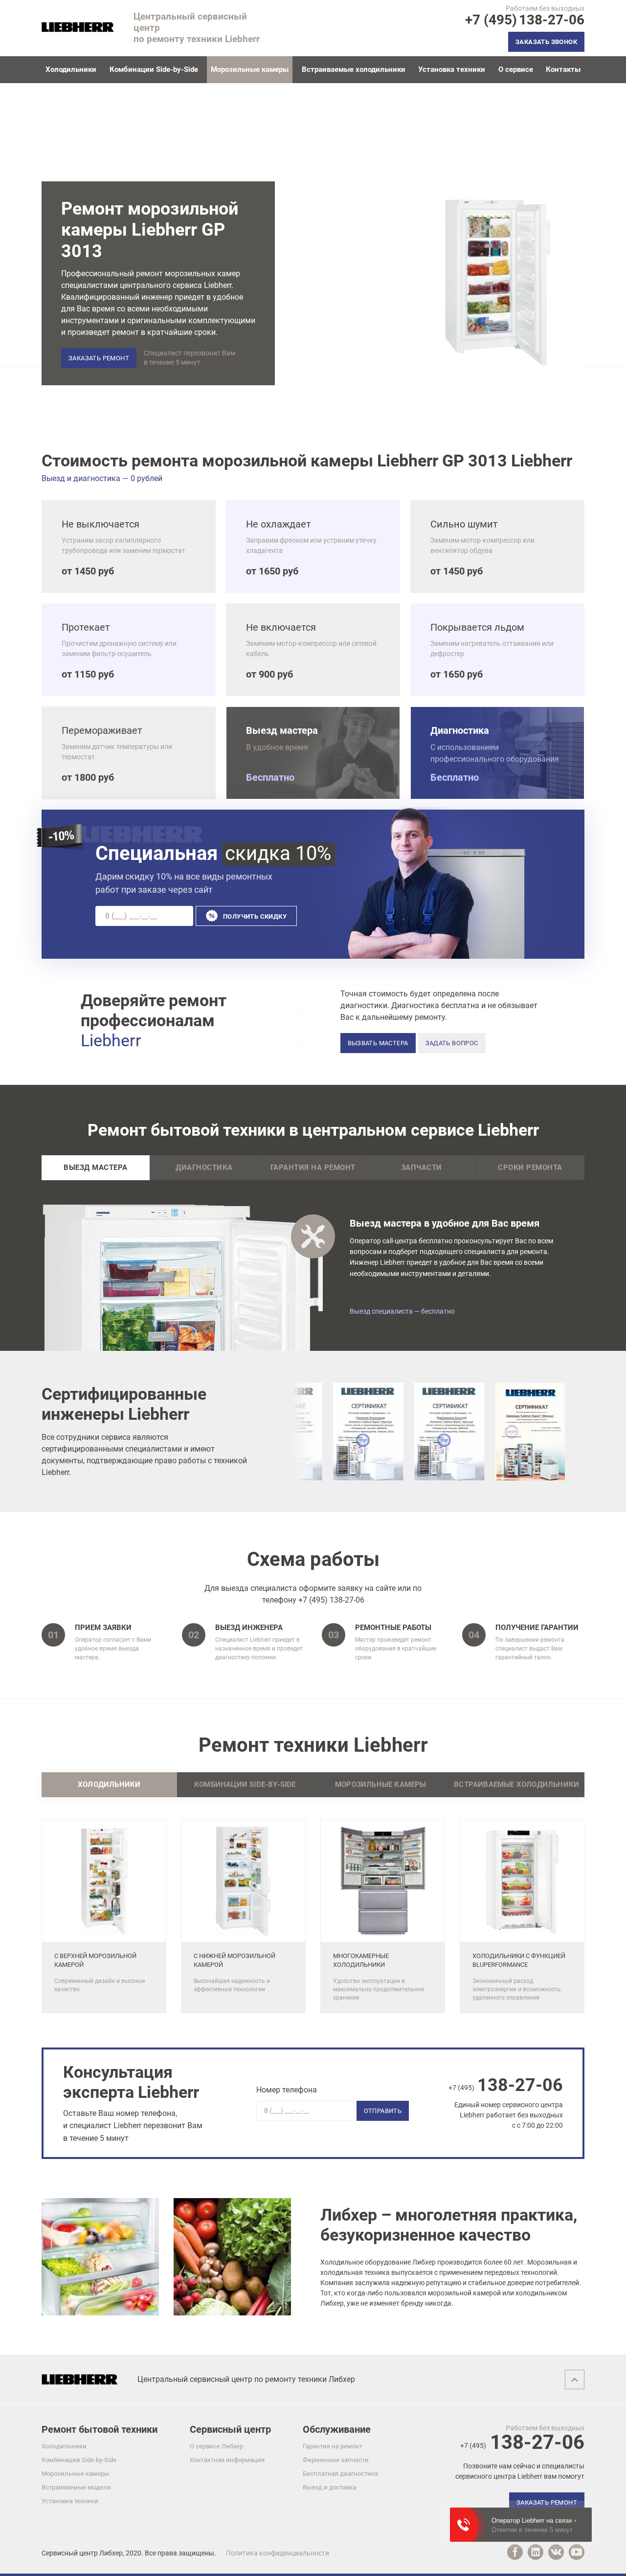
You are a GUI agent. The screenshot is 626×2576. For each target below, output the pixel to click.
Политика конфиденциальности (278, 2553)
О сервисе (516, 69)
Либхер (111, 2553)
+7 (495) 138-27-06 (331, 1600)
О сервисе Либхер (216, 2446)
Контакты (563, 69)
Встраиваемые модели (76, 2487)
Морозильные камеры (75, 2474)
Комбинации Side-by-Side (154, 69)
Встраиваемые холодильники (354, 69)
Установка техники (452, 69)
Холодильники (71, 69)
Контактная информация (227, 2460)
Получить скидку (255, 916)
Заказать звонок (546, 42)
